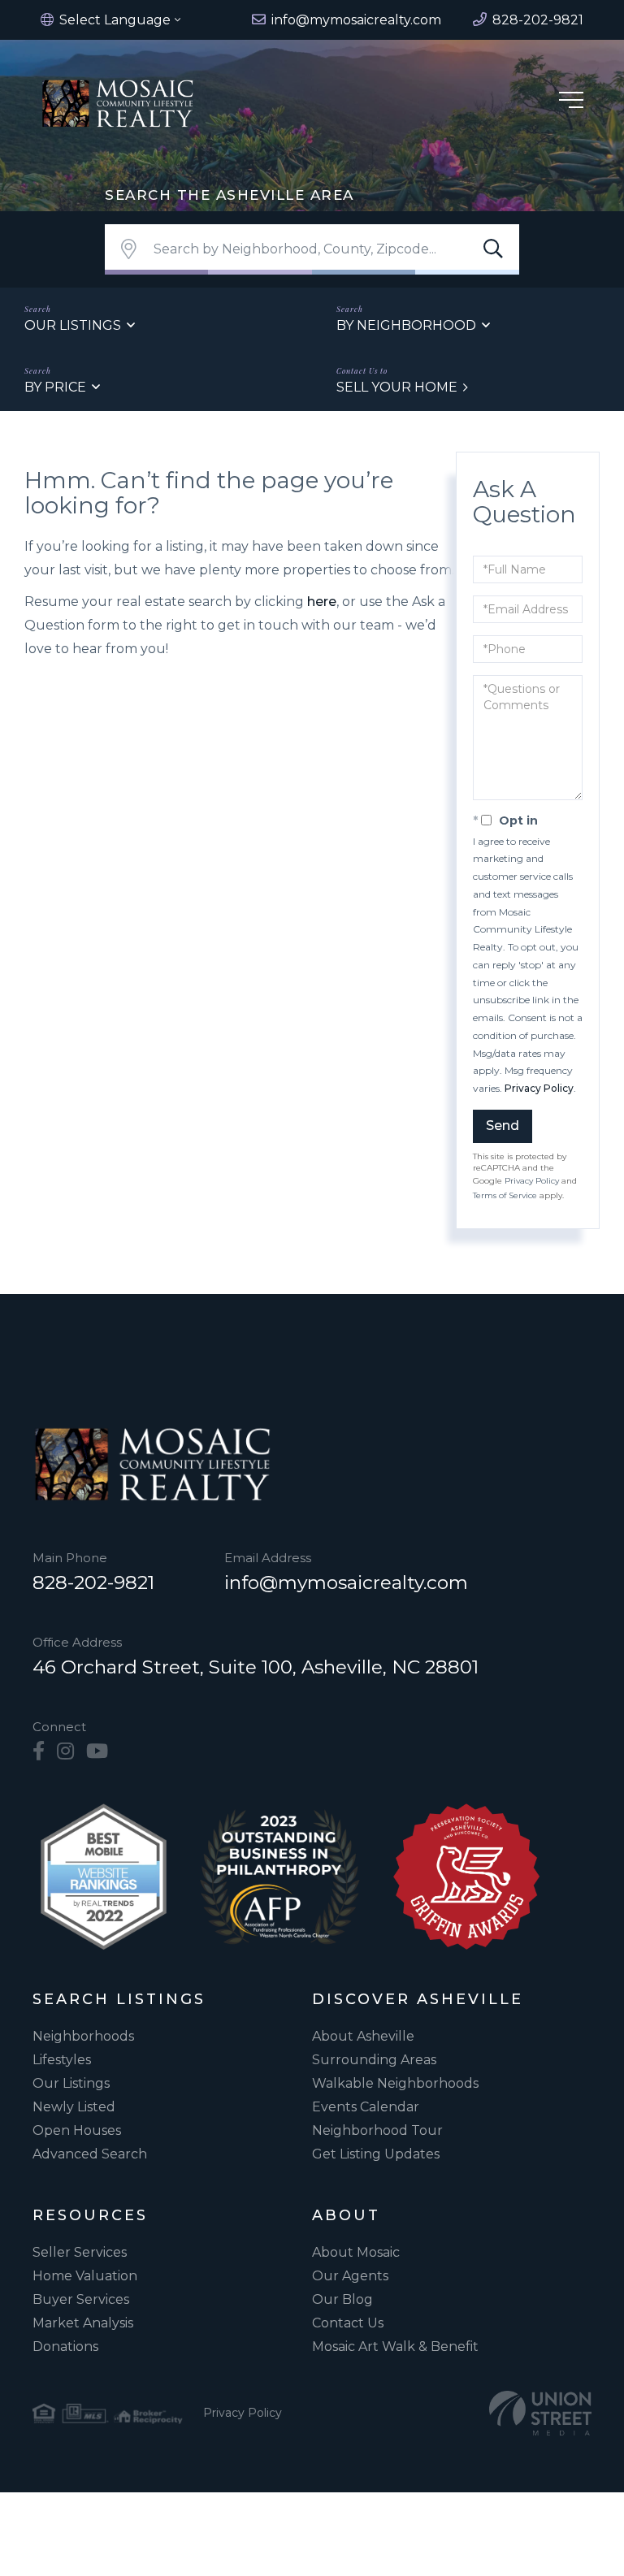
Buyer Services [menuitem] (81, 2299)
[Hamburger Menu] (571, 103)
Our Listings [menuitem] (71, 2083)
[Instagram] (65, 1751)
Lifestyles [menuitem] (62, 2060)
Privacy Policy (539, 1088)
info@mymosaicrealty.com (346, 1582)
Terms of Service (505, 1195)
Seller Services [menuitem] (80, 2252)
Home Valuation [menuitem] (85, 2276)
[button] (493, 249)
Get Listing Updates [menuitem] (376, 2154)
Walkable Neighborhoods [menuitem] (395, 2083)
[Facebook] (39, 1751)
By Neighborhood (406, 325)
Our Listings (73, 325)
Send (503, 1126)
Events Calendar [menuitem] (366, 2107)
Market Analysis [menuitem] (83, 2323)
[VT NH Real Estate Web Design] (540, 2413)
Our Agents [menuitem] (350, 2276)
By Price (55, 387)
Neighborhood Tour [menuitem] (377, 2130)
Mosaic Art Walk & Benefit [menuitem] (395, 2347)
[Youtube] (97, 1751)
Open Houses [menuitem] (77, 2130)
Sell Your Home (397, 387)
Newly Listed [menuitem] (74, 2107)
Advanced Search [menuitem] (90, 2154)
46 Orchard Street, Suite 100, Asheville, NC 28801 (256, 1667)
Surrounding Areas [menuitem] (374, 2060)
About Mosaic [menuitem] (356, 2252)
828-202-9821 (93, 1582)
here (322, 602)
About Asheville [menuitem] (363, 2036)
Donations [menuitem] (65, 2347)
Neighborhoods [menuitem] (83, 2036)
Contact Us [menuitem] (348, 2323)
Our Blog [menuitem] (342, 2299)
